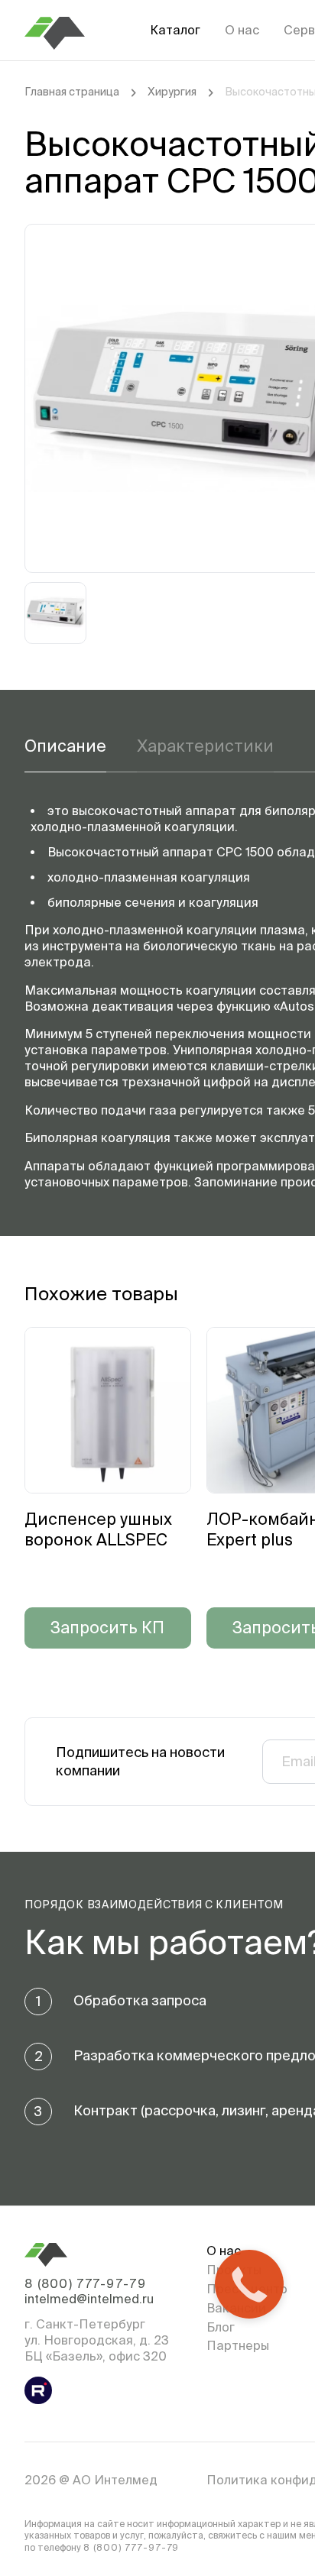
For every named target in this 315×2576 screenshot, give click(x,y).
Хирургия (172, 92)
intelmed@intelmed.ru (89, 2299)
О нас (242, 30)
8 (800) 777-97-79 (85, 2283)
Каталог (175, 30)
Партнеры (238, 2345)
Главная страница (72, 92)
